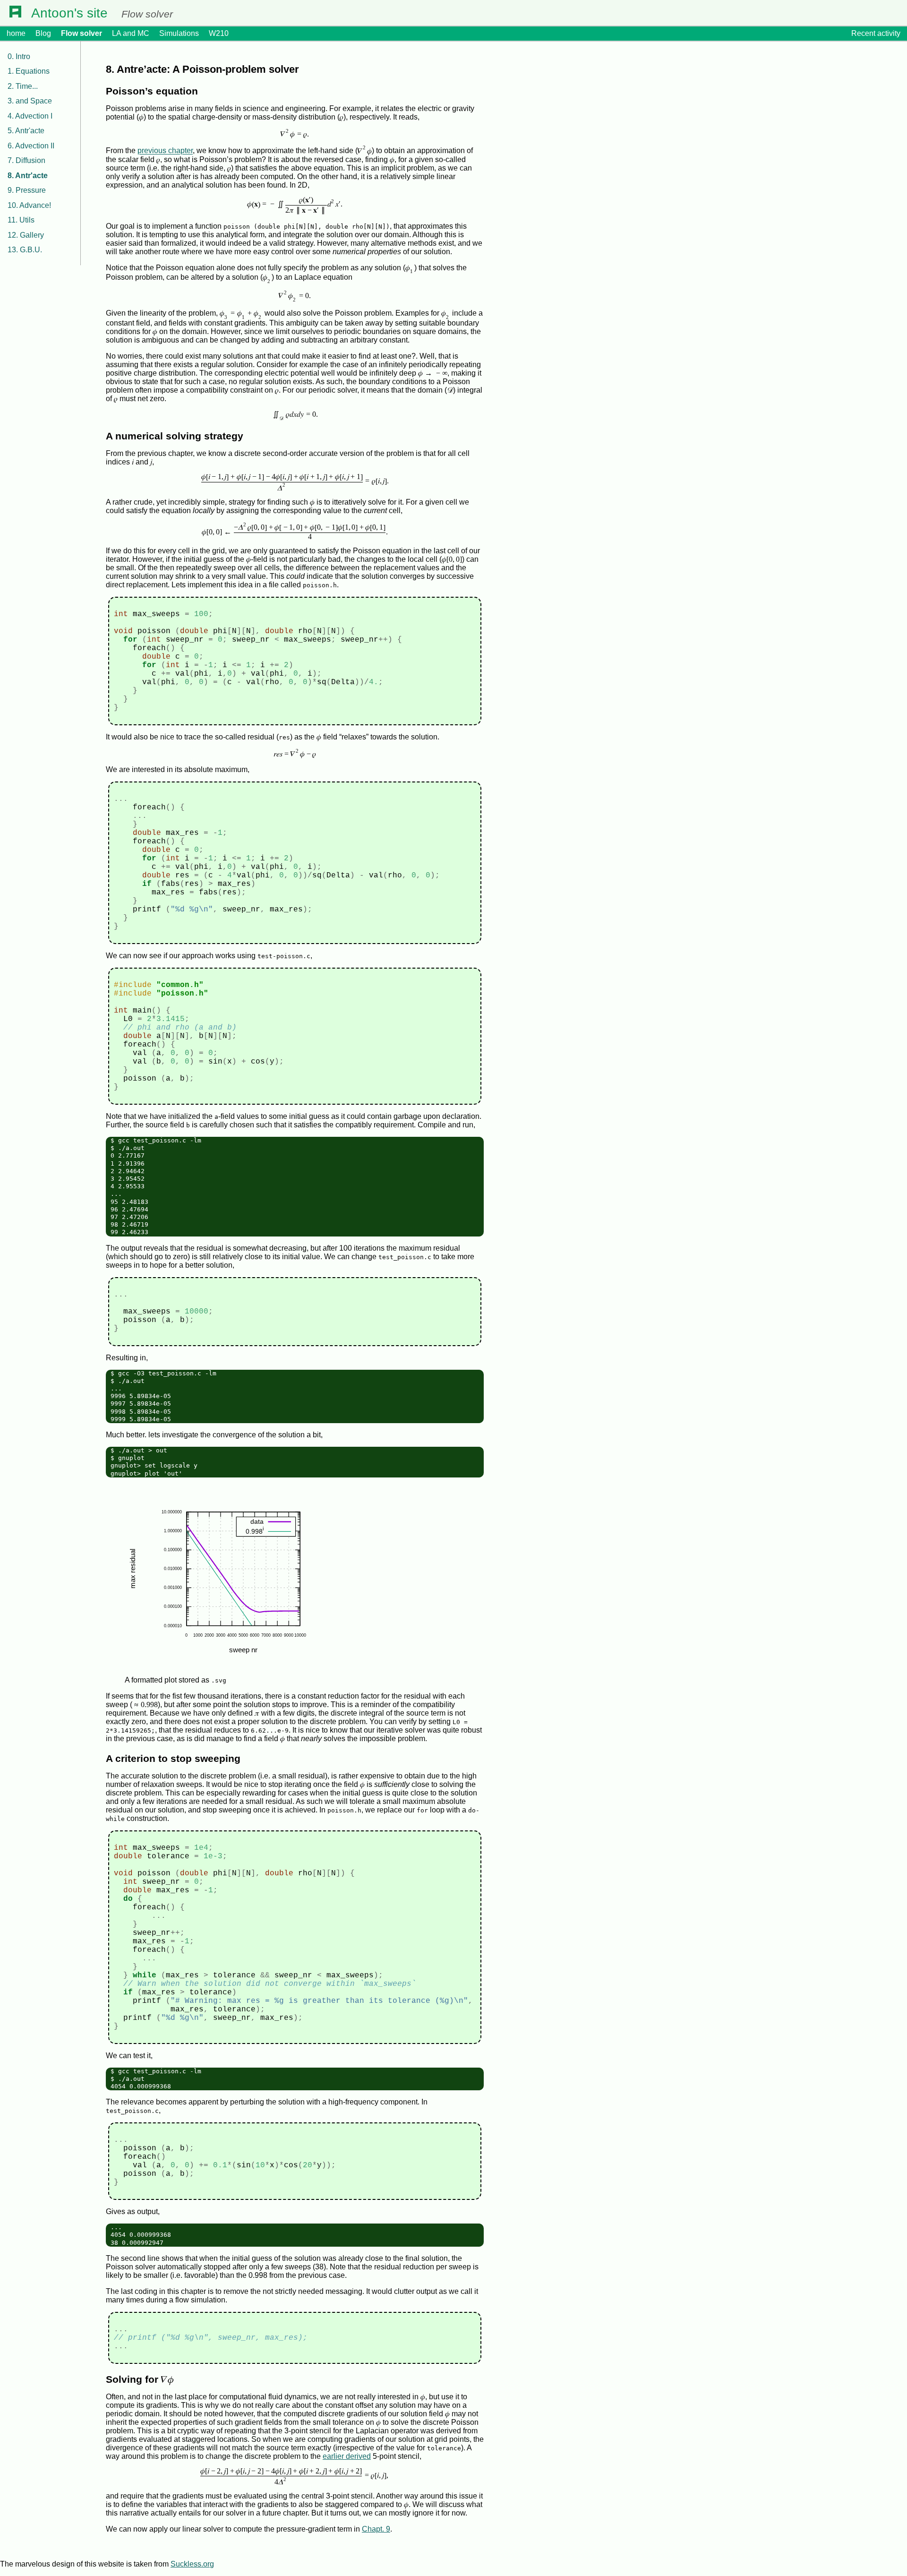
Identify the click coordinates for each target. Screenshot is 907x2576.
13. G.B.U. (25, 250)
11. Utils (21, 220)
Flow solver (81, 33)
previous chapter (165, 151)
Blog (43, 33)
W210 (219, 33)
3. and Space (30, 101)
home (16, 33)
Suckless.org (192, 2564)
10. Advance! (29, 205)
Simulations (179, 33)
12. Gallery (26, 235)
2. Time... (23, 86)
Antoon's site (69, 13)
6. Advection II (31, 146)
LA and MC (131, 33)
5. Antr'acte (26, 131)
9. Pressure (27, 190)
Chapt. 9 (376, 2529)
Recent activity (876, 33)
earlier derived (347, 2456)
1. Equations (29, 71)
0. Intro (19, 56)
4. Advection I (30, 116)
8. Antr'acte (28, 176)
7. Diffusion (26, 160)
